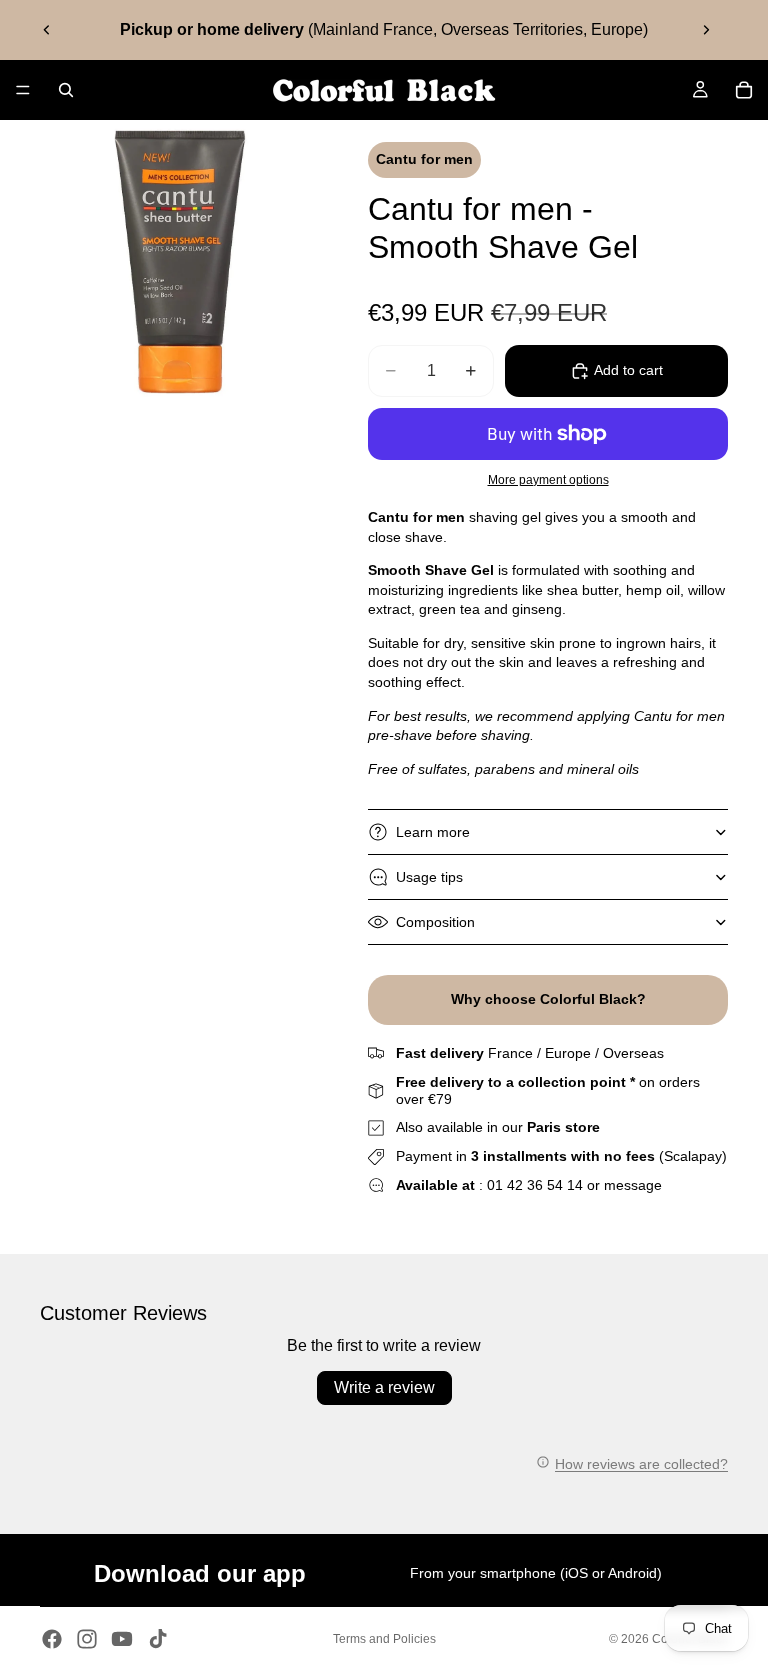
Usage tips (429, 877)
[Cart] (744, 90)
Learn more (433, 832)
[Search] (66, 90)
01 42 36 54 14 (535, 1185)
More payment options (548, 479)
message (633, 1185)
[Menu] (23, 90)
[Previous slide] (47, 30)
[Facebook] (52, 1639)
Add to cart (628, 370)
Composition (435, 922)
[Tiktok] (158, 1639)
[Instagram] (87, 1639)
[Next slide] (706, 30)
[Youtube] (122, 1639)
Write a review (384, 1387)
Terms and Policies (384, 1639)
